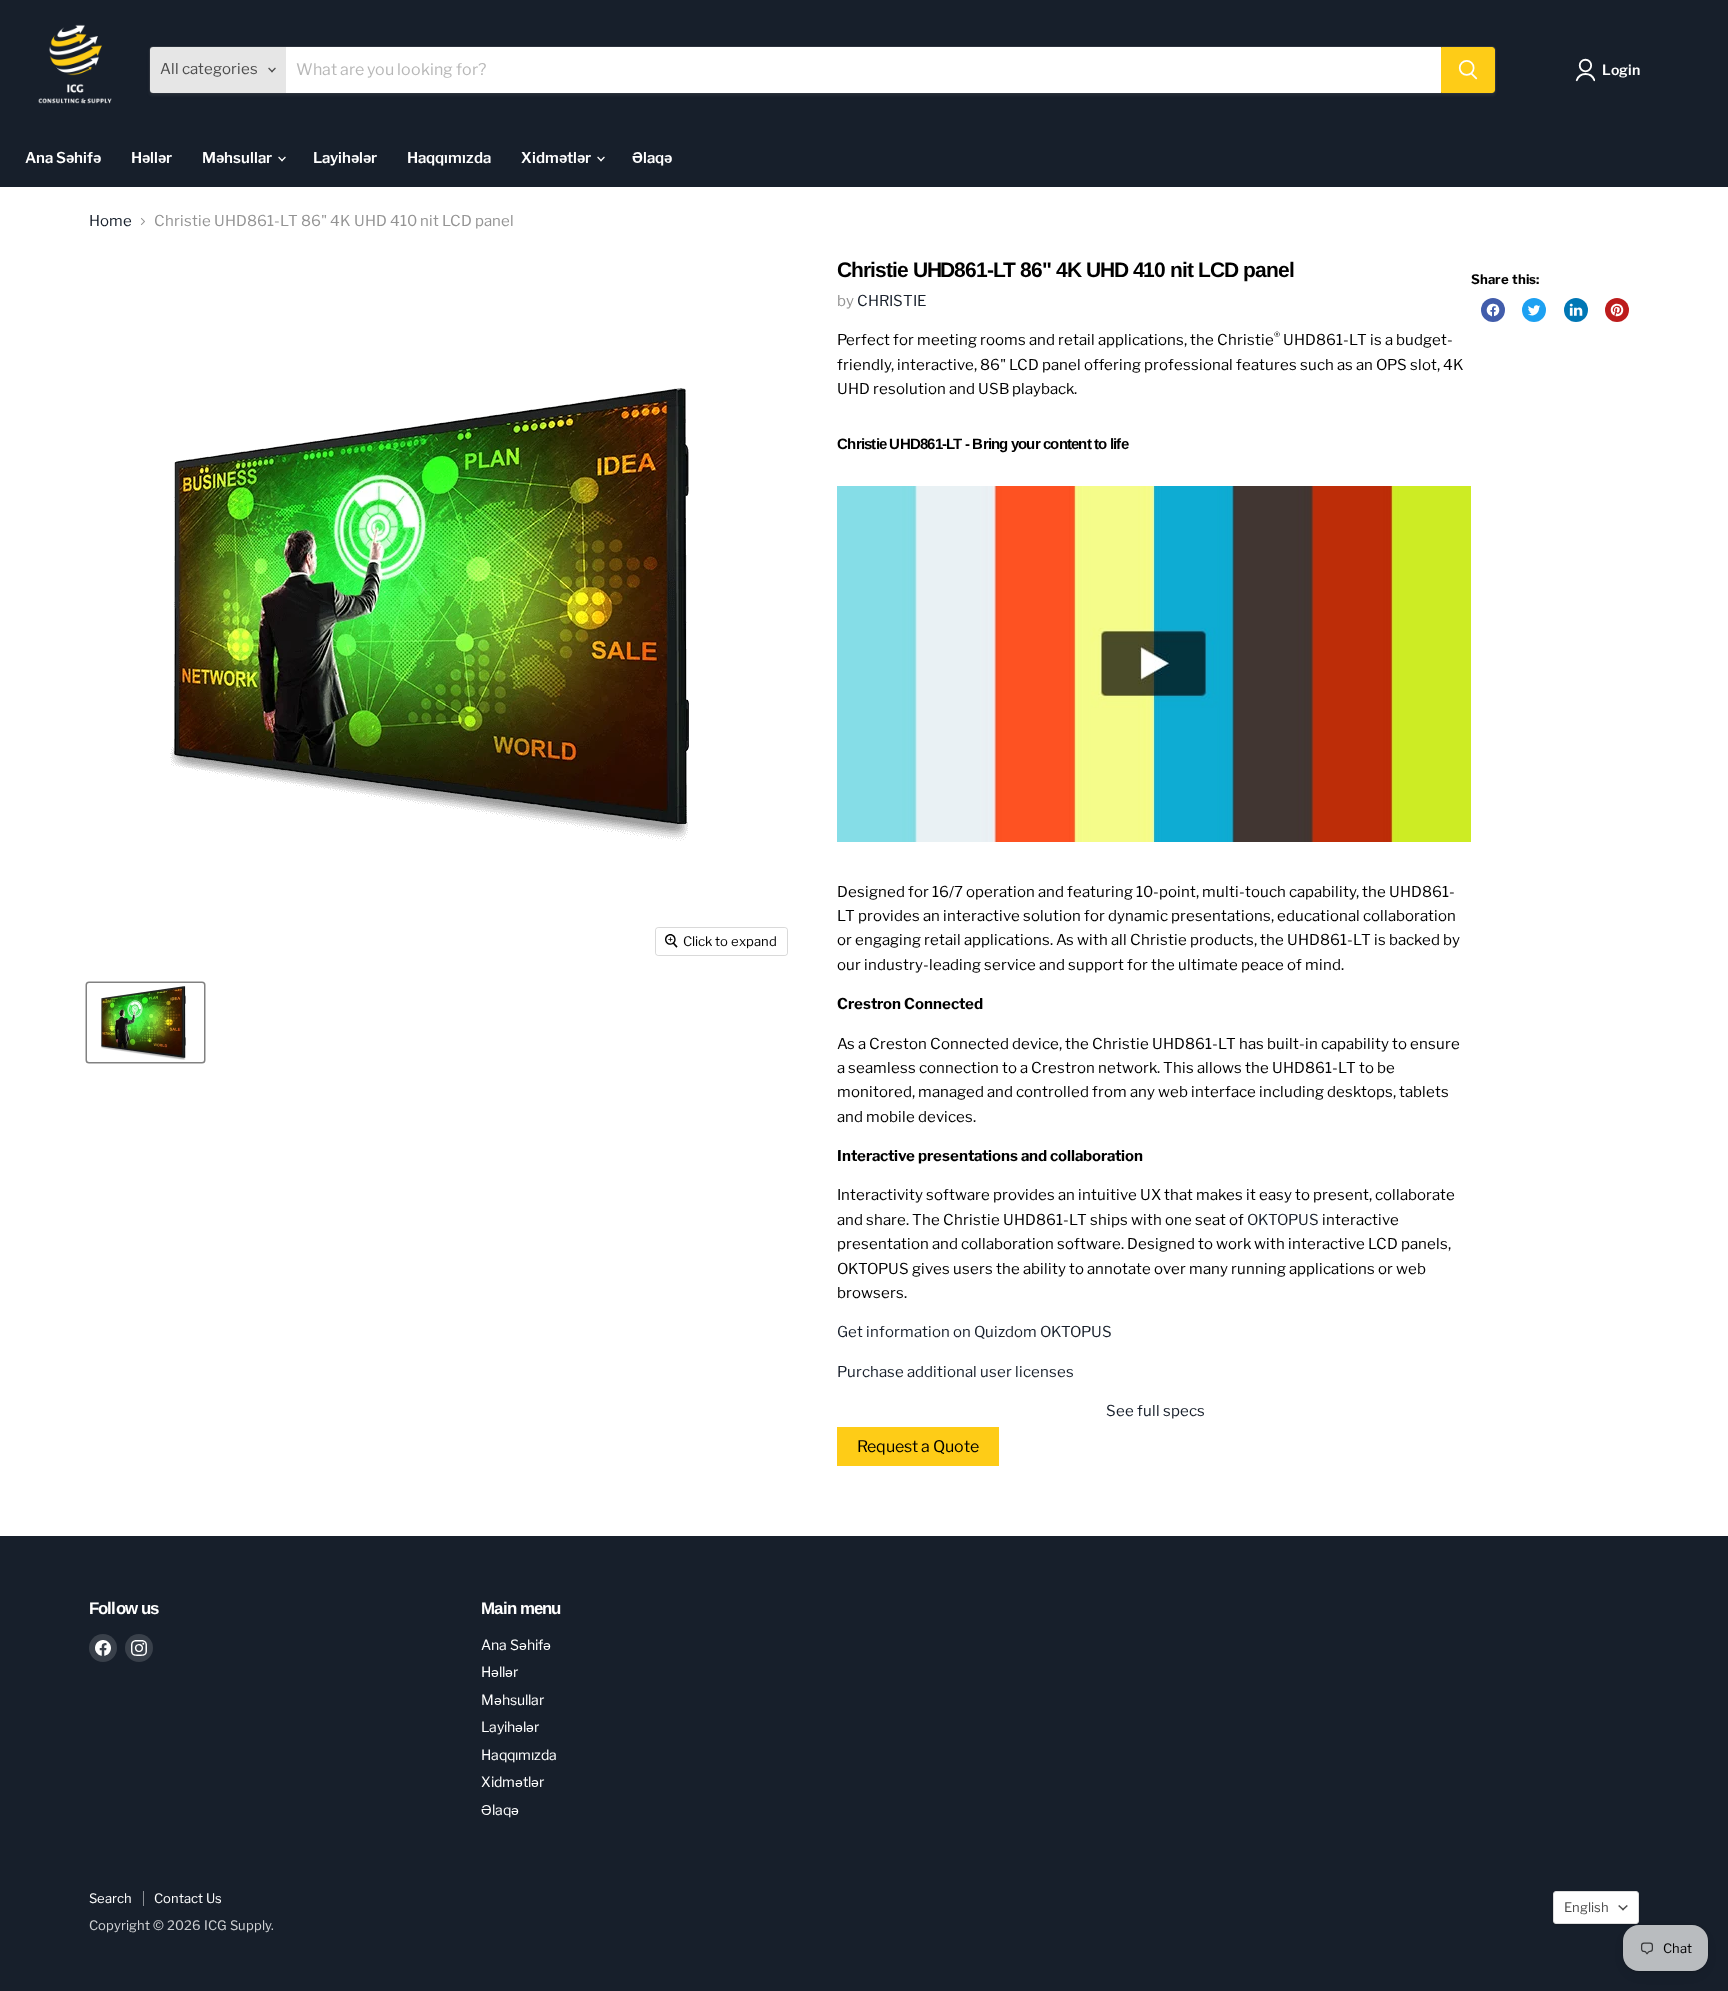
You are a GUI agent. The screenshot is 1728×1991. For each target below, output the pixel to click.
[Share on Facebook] (1493, 310)
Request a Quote (918, 1446)
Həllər (151, 158)
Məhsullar (238, 158)
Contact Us (188, 1898)
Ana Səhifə (63, 158)
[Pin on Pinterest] (1617, 310)
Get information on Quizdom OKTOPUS (974, 1332)
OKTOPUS (1283, 1220)
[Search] (1468, 70)
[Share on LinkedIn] (1576, 310)
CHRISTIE (891, 301)
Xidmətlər (557, 158)
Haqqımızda (449, 158)
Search (110, 1898)
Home (110, 221)
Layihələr (345, 158)
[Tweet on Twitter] (1534, 310)
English (1586, 1907)
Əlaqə (652, 158)
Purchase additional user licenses (955, 1372)
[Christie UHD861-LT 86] (145, 1022)
